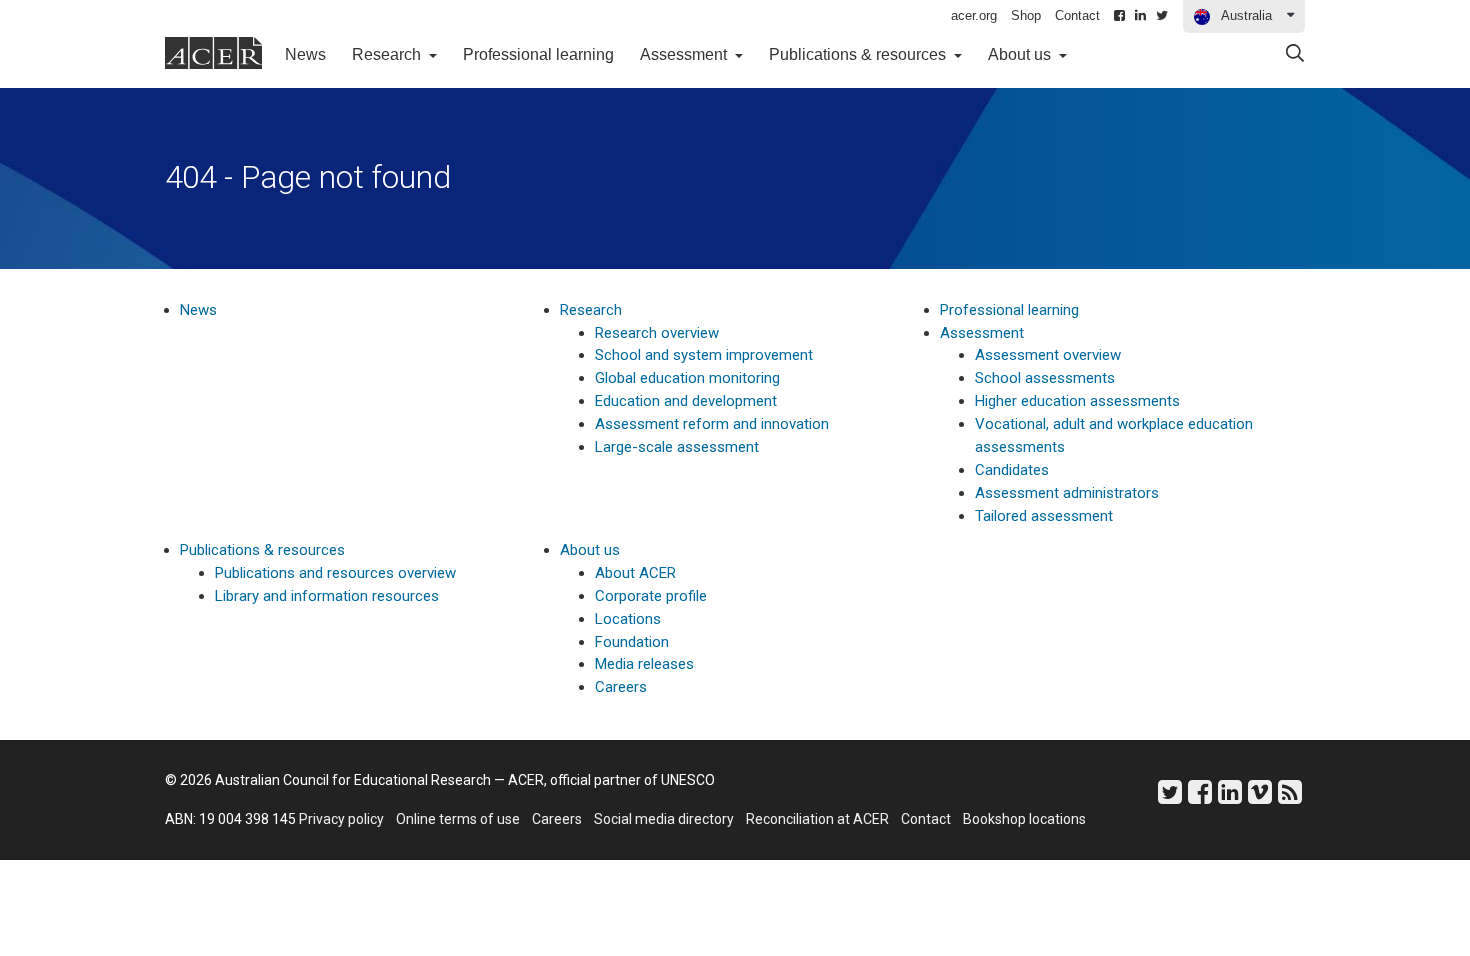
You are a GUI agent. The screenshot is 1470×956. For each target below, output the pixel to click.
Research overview (657, 333)
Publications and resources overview (335, 573)
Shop (1026, 15)
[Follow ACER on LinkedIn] (1140, 16)
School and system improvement (704, 355)
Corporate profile (651, 596)
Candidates (1012, 470)
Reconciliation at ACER (817, 819)
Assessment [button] (685, 54)
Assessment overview (1048, 355)
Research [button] (388, 54)
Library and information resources (327, 596)
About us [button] (1021, 54)
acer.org (974, 15)
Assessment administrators (1067, 493)
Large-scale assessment (677, 447)
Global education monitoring (687, 378)
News (312, 54)
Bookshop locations (1024, 819)
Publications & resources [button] (859, 54)
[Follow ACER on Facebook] (1119, 16)
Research (591, 310)
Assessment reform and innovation (712, 424)
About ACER (635, 573)
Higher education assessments (1077, 401)
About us (590, 550)
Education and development (686, 401)
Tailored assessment (1044, 516)
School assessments (1045, 378)
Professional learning (538, 54)
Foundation (632, 642)
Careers (621, 687)
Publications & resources (262, 550)
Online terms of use (458, 819)
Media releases (644, 664)
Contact (1077, 15)
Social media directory (664, 819)
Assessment (982, 333)
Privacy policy (341, 819)
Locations (628, 619)
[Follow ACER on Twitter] (1162, 16)
